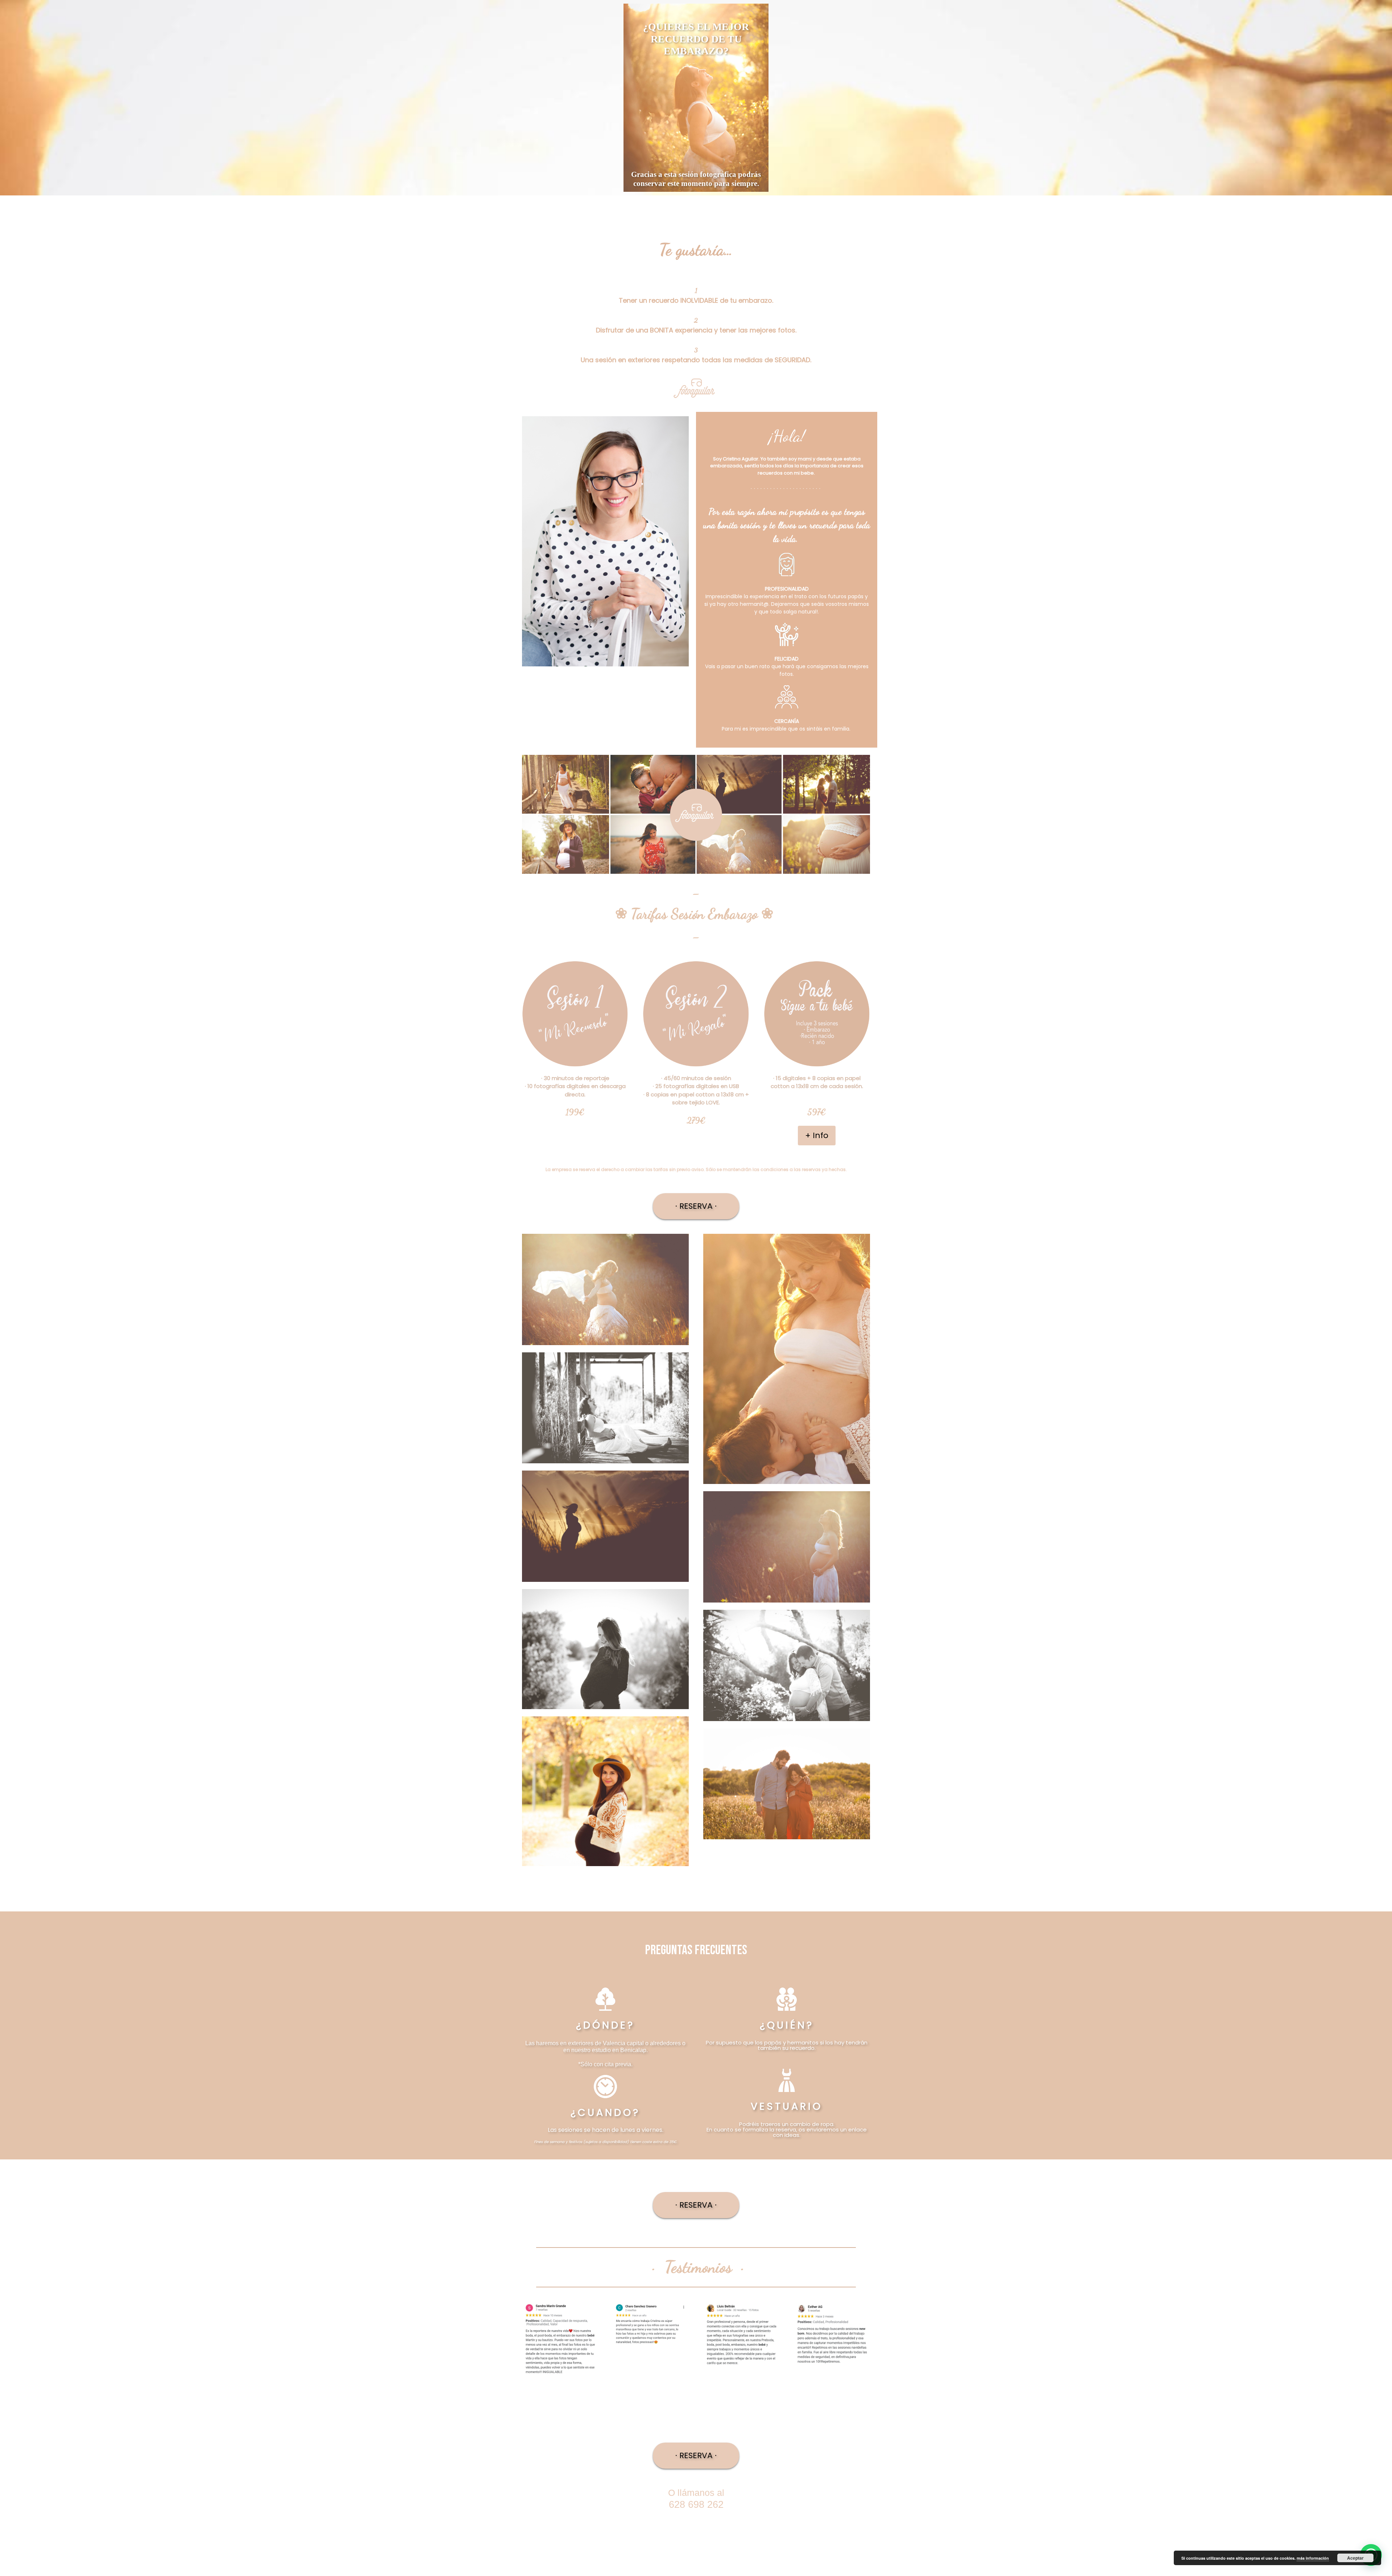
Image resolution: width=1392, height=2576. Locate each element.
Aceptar (1355, 2558)
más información (1313, 2558)
